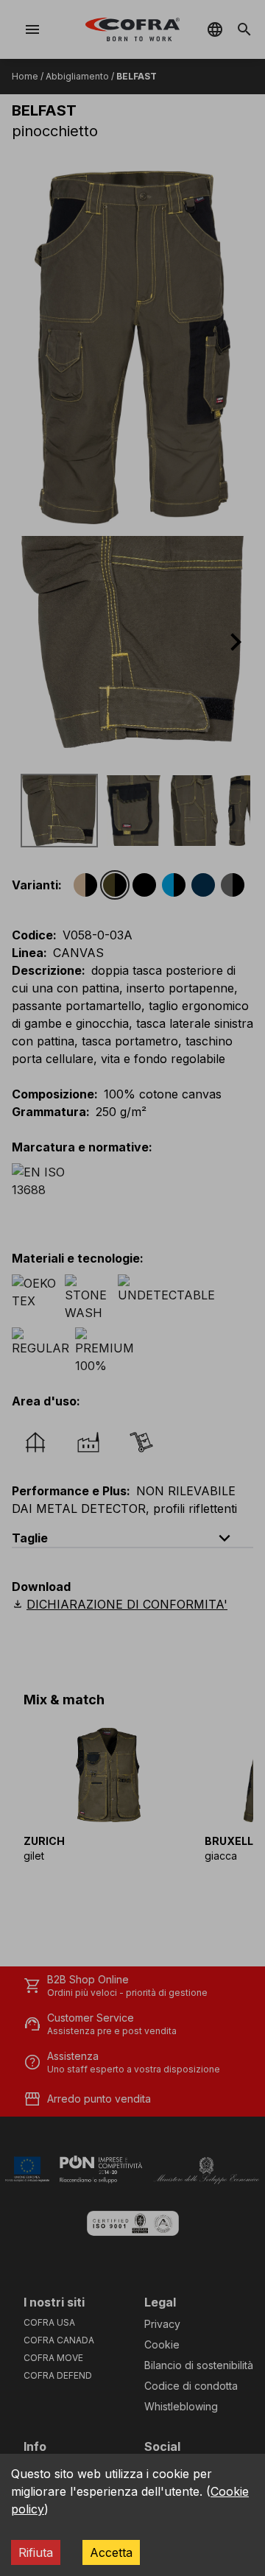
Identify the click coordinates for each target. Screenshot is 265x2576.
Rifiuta (36, 2552)
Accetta (111, 2552)
